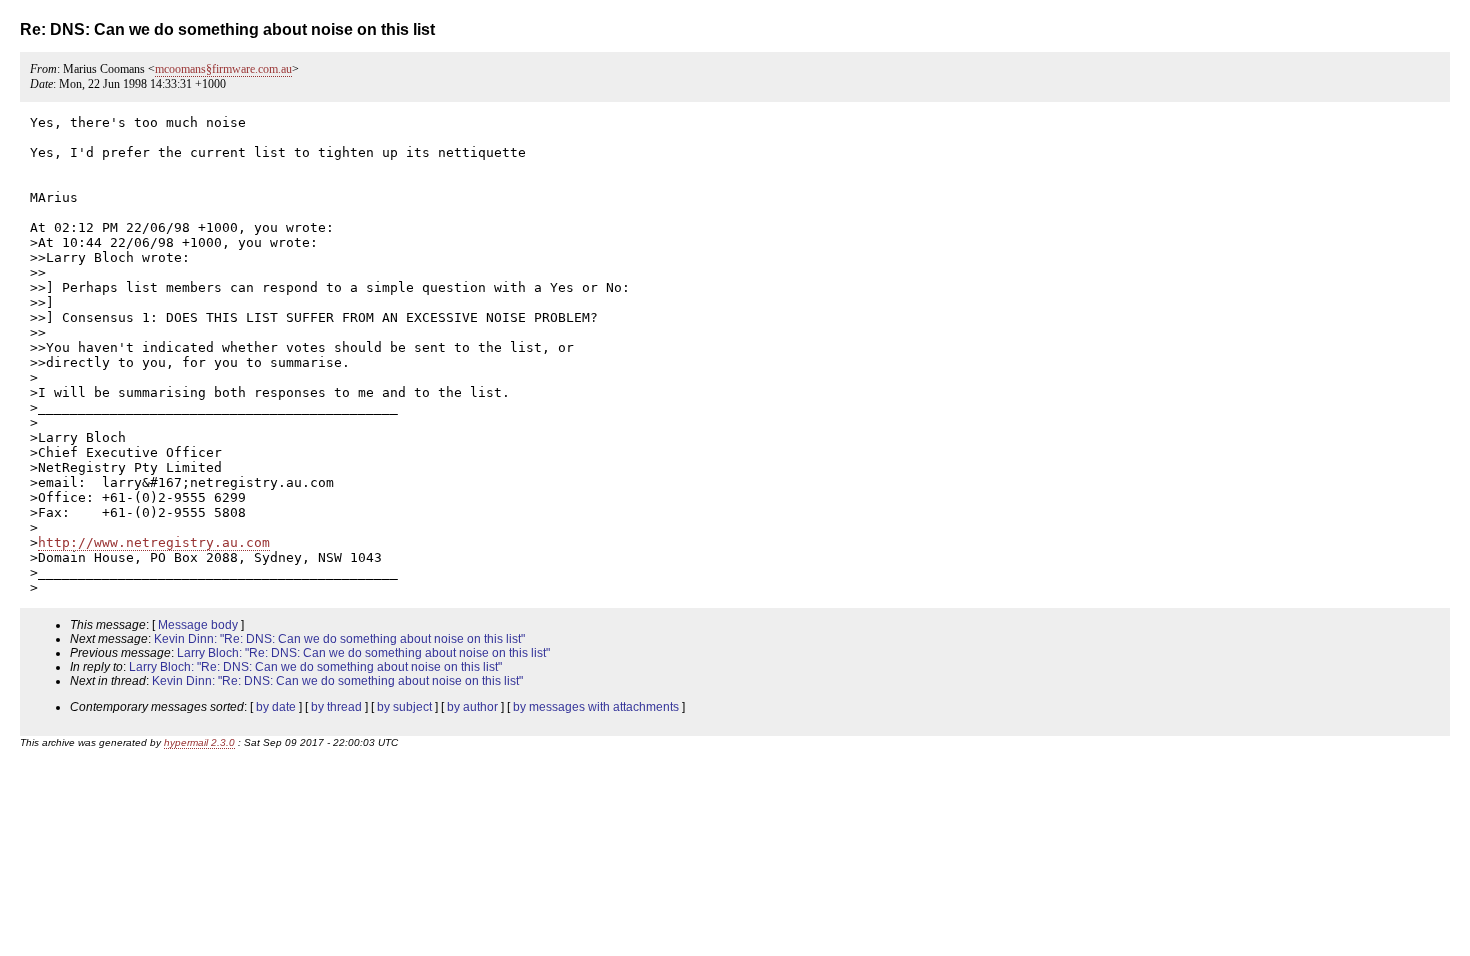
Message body (198, 625)
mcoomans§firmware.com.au (223, 69)
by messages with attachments (596, 707)
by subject (404, 707)
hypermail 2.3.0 (199, 742)
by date (276, 707)
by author (472, 707)
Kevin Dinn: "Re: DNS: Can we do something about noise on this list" (339, 639)
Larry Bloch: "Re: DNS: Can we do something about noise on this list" (363, 653)
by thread (336, 707)
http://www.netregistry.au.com (154, 542)
